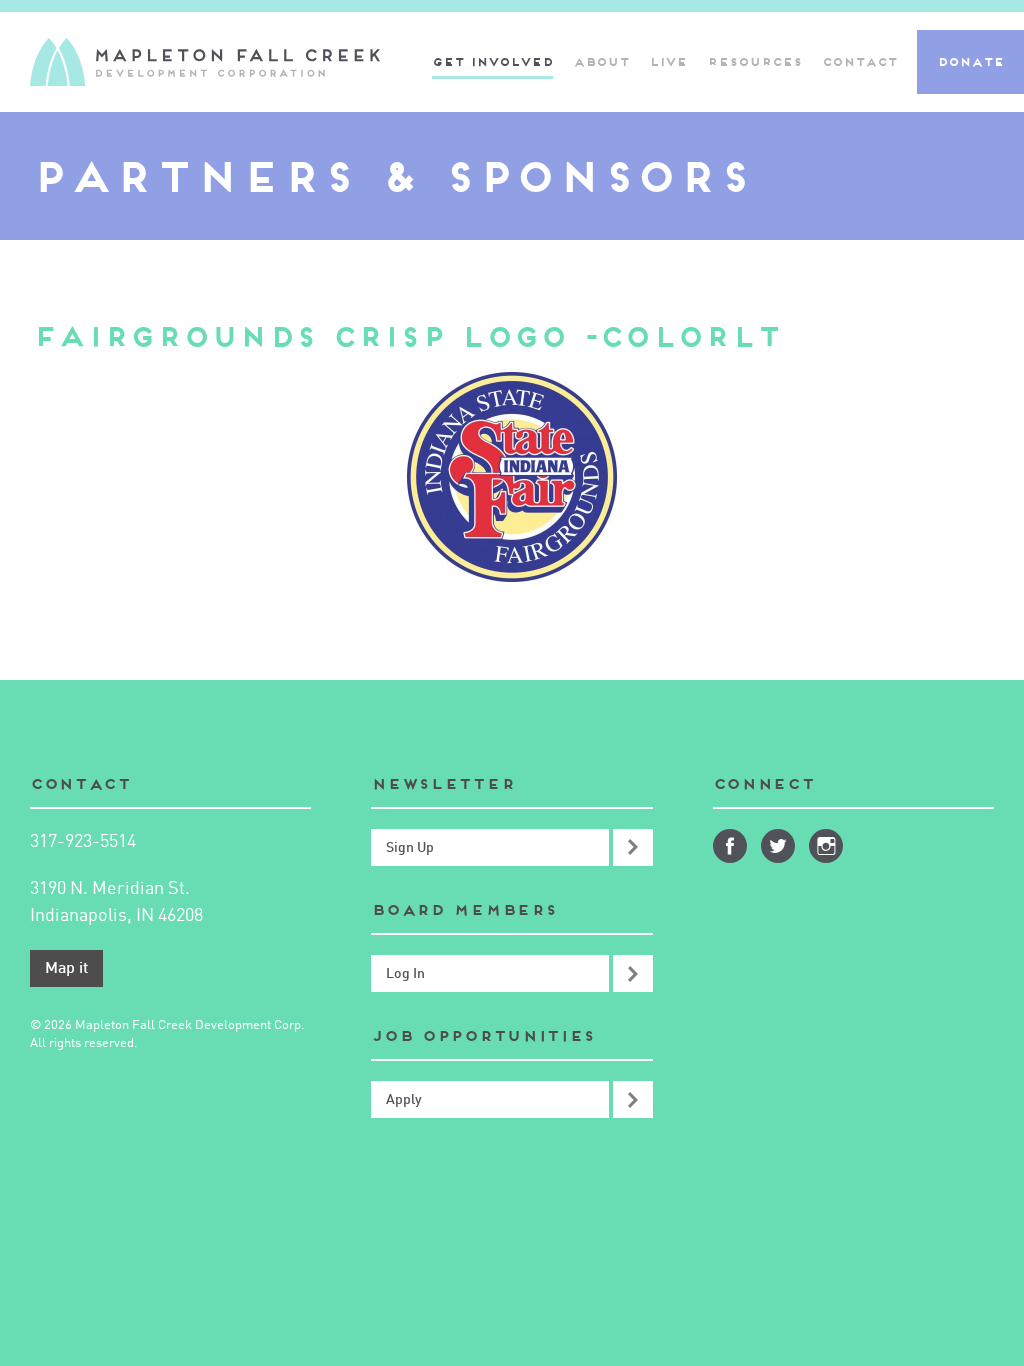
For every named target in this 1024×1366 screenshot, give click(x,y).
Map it (66, 969)
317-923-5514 (83, 842)
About (601, 61)
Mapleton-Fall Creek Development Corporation (205, 62)
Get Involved (492, 61)
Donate (970, 61)
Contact (859, 61)
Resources (754, 61)
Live (668, 61)
